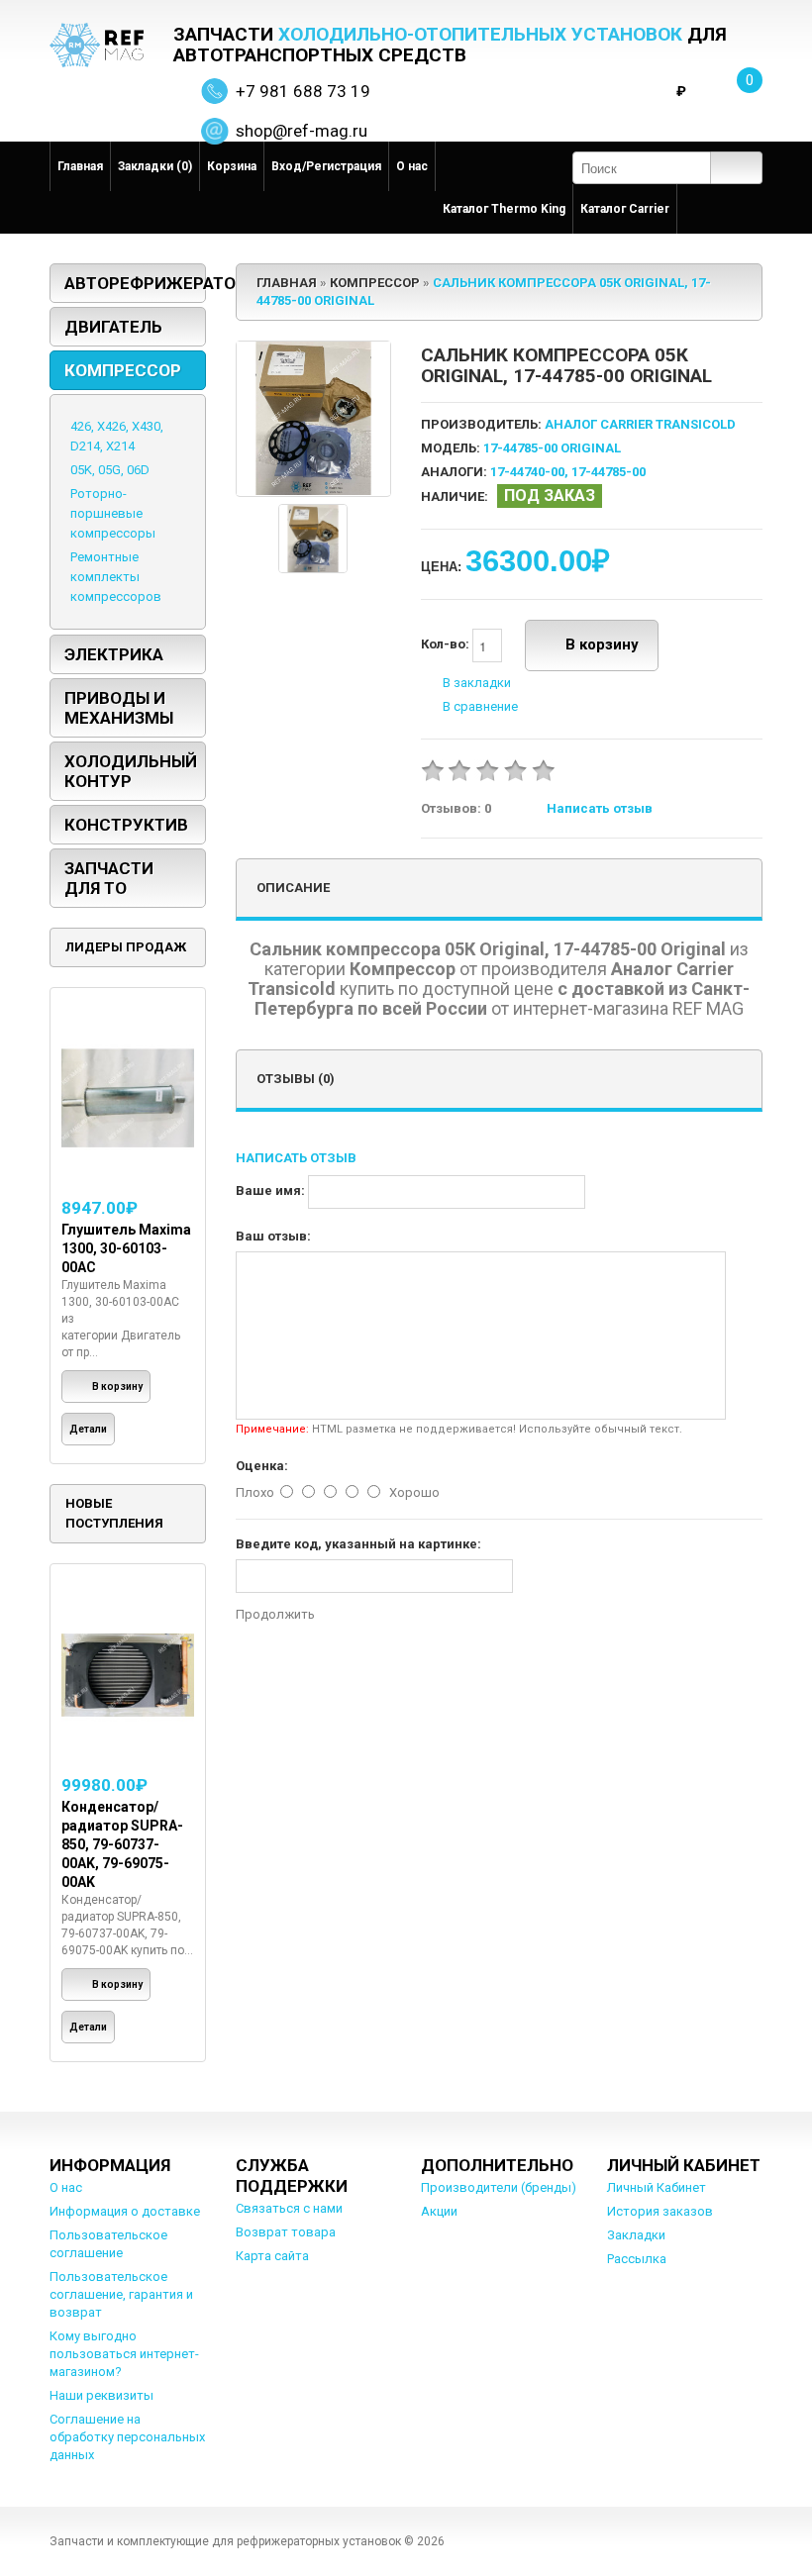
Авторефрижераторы (135, 283)
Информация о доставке (125, 2211)
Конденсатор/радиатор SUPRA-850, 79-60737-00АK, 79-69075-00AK (122, 1844)
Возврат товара (286, 2232)
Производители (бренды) (499, 2187)
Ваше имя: (270, 1190)
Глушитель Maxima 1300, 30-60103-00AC (126, 1248)
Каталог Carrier (625, 209)
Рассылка (637, 2259)
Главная (80, 166)
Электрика (114, 654)
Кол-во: (447, 645)
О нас (412, 166)
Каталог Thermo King (504, 209)
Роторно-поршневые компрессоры (113, 513)
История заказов (660, 2211)
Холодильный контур (131, 771)
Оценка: (262, 1466)
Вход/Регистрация (326, 166)
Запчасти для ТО (109, 878)
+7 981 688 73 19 (303, 91)
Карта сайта (272, 2256)
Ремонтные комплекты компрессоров (116, 577)
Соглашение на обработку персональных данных (127, 2437)
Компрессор (123, 370)
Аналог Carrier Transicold (640, 424)
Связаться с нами (289, 2208)
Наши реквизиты (101, 2395)
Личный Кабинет (657, 2187)
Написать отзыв (600, 808)
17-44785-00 (609, 472)
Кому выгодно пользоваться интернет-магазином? (124, 2354)
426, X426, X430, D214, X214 (117, 436)
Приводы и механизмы (119, 708)
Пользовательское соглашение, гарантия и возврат (121, 2294)
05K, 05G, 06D (110, 470)
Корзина (232, 166)
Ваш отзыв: (273, 1236)
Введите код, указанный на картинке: (358, 1544)
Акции (439, 2211)
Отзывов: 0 (456, 808)
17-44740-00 (527, 472)
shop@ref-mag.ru (302, 131)
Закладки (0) (155, 166)
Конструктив (126, 825)
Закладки (636, 2235)
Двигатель (113, 327)
